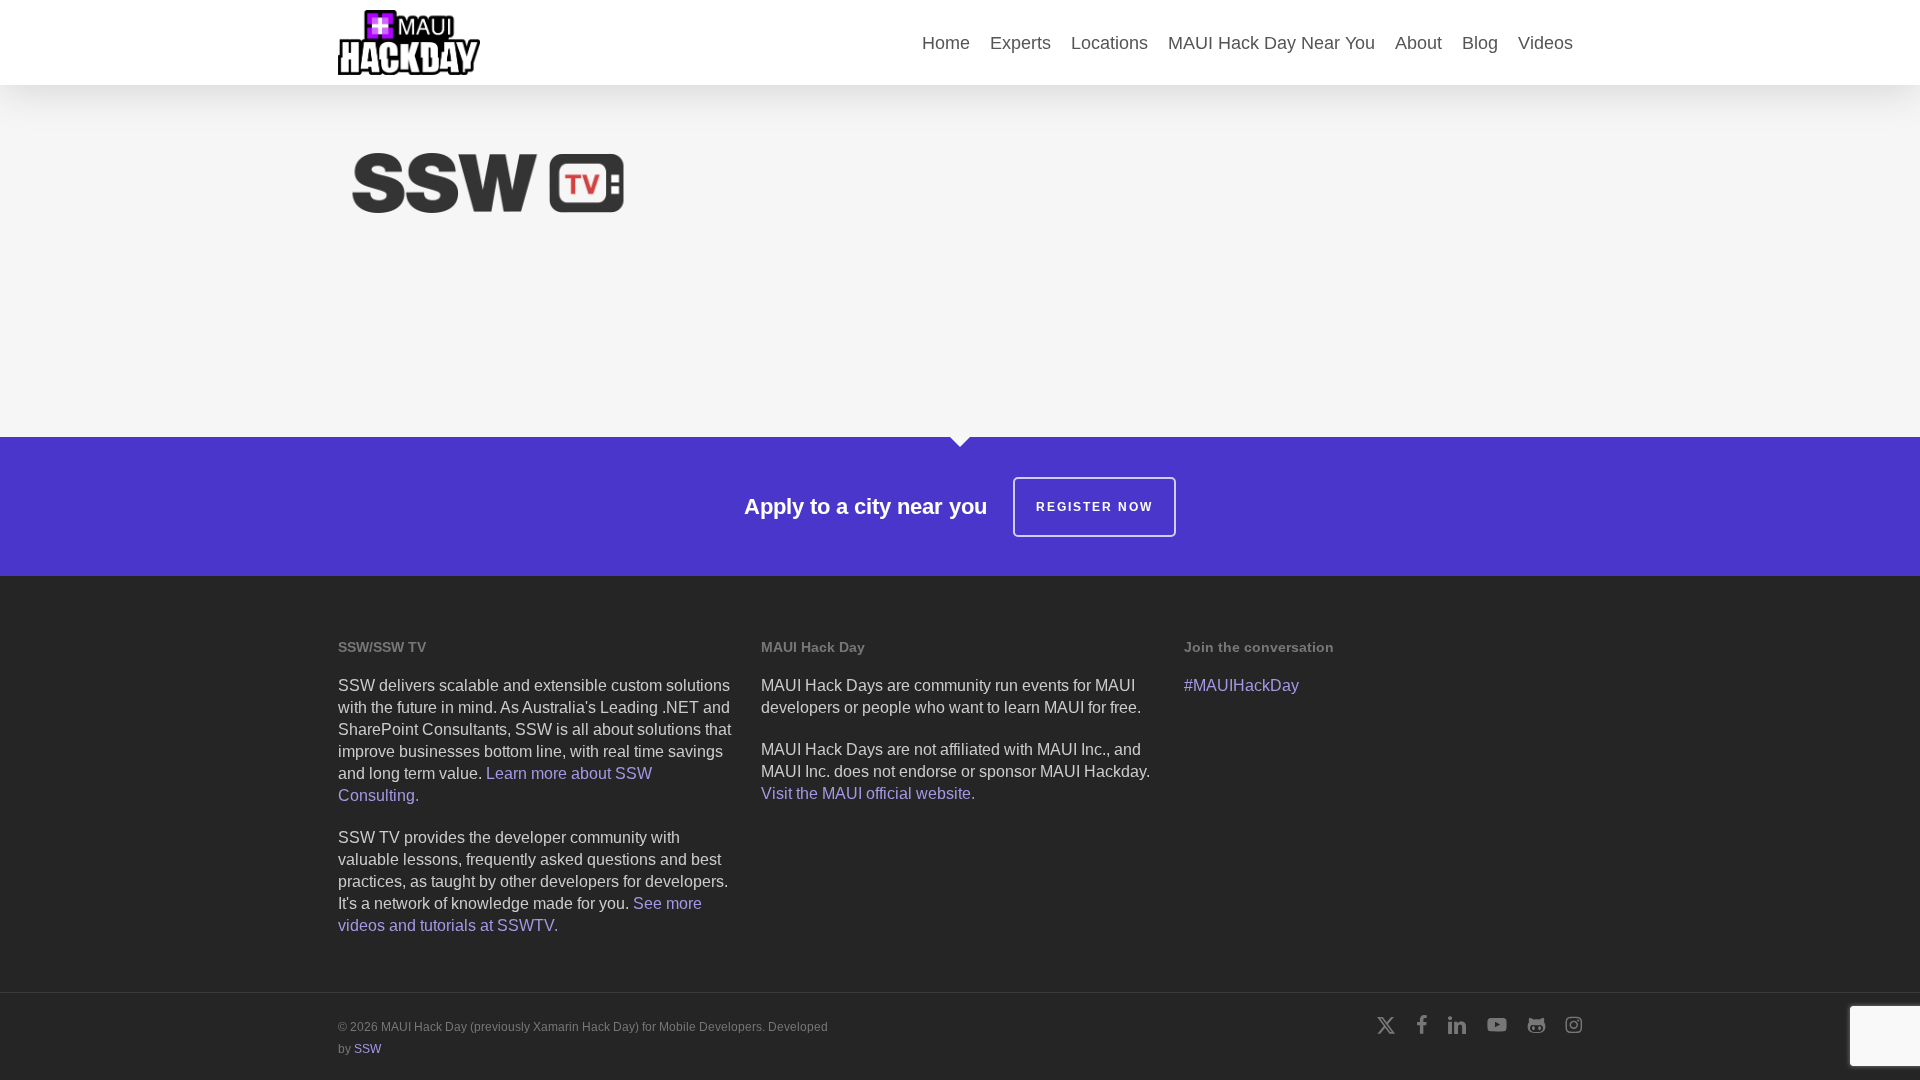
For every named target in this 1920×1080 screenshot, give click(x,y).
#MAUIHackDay (1241, 685)
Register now (1094, 507)
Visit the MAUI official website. (868, 793)
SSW (367, 1049)
